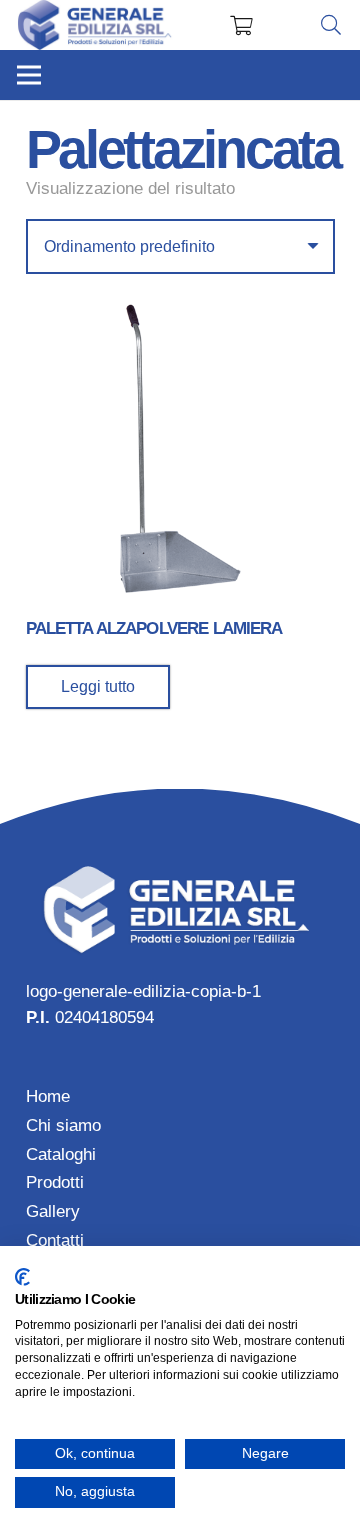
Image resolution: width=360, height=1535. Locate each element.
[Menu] (28, 75)
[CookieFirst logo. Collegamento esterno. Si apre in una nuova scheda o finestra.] (22, 1277)
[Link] (95, 25)
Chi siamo (63, 1125)
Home (48, 1096)
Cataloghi (61, 1154)
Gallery (53, 1211)
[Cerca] (331, 25)
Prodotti (55, 1182)
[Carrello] (241, 25)
